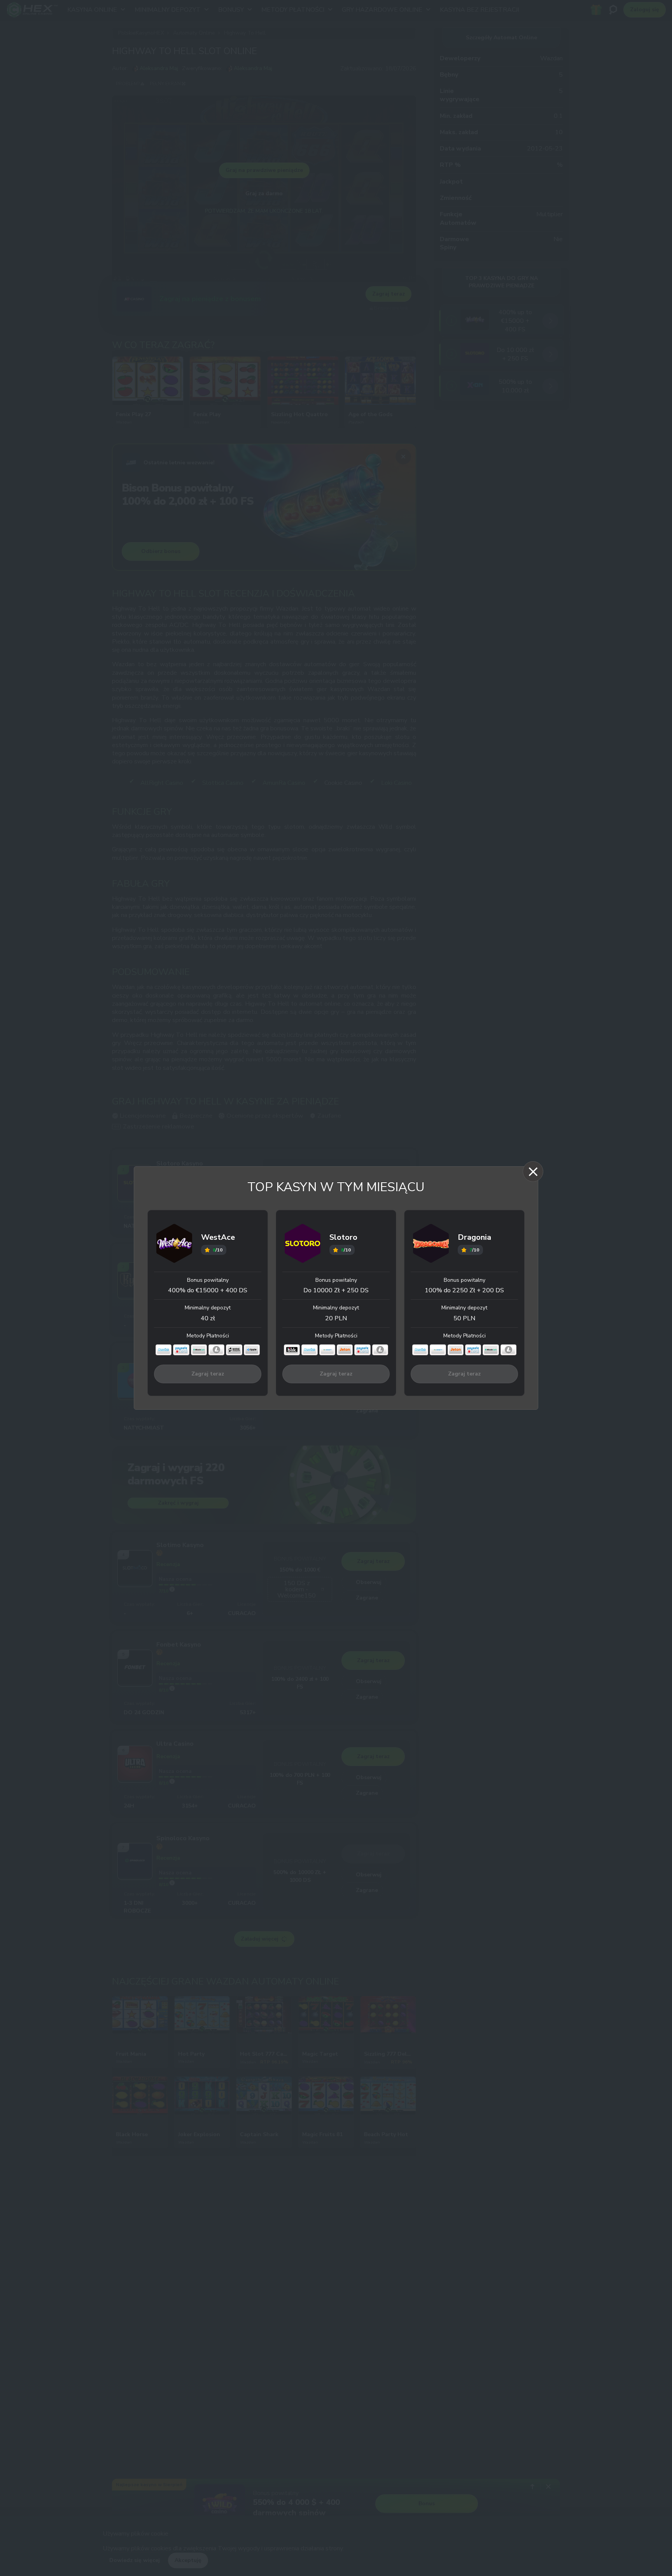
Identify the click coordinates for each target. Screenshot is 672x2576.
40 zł (208, 1318)
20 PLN (336, 1318)
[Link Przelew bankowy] (234, 1350)
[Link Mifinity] (327, 1350)
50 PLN (464, 1318)
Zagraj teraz (208, 1374)
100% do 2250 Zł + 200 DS (464, 1290)
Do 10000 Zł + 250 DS (336, 1290)
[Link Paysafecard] (181, 1350)
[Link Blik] (292, 1350)
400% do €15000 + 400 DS (208, 1290)
